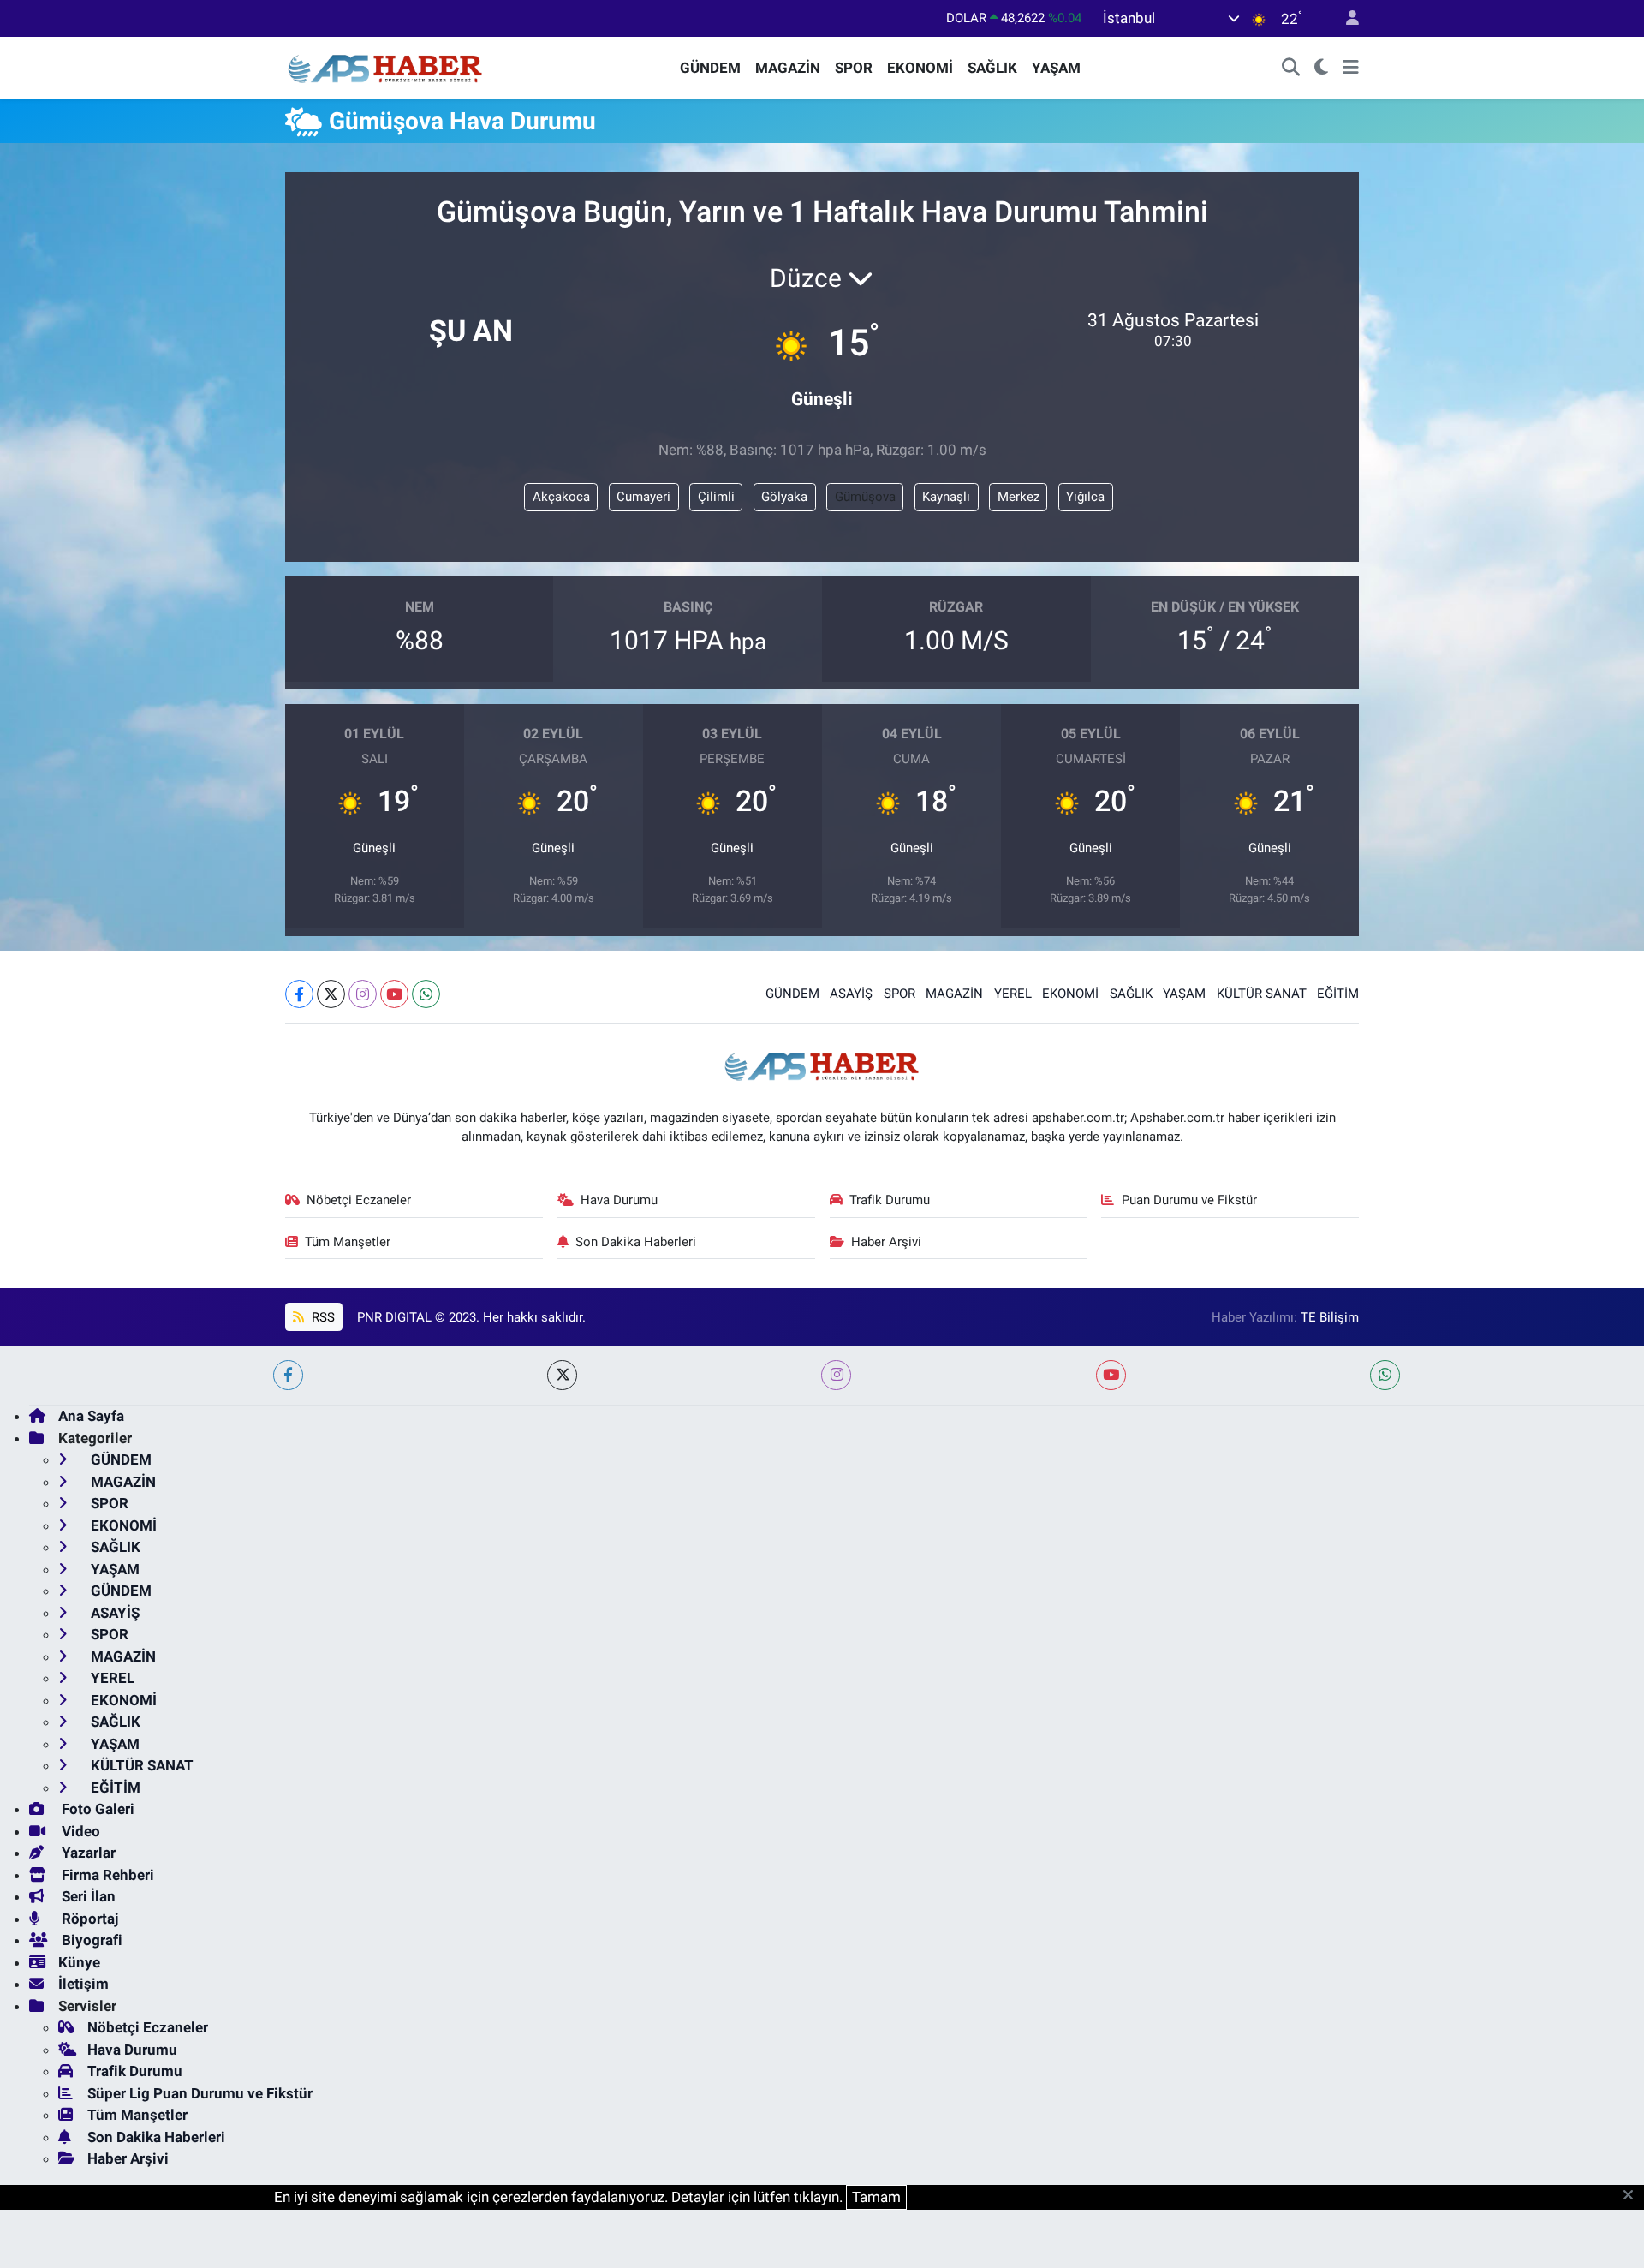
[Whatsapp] (426, 994)
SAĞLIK (992, 68)
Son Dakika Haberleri (636, 1242)
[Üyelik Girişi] (1345, 18)
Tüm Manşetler (348, 1242)
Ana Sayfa (91, 1416)
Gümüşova (865, 497)
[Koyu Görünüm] (1322, 69)
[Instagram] (363, 994)
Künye (79, 1962)
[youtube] (1111, 1375)
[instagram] (836, 1375)
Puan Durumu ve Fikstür (1189, 1200)
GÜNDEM (710, 68)
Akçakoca (561, 497)
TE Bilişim (1330, 1317)
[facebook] (288, 1375)
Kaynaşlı (946, 497)
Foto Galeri (96, 1809)
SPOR (854, 68)
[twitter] (562, 1375)
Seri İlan (87, 1896)
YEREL (1013, 994)
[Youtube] (394, 994)
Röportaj (88, 1919)
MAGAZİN (788, 68)
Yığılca (1085, 497)
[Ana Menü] (1351, 69)
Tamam (876, 2197)
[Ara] (1291, 69)
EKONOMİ (920, 68)
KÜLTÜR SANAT (1262, 994)
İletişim (83, 1984)
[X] (331, 994)
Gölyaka (784, 497)
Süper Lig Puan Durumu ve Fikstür (200, 2093)
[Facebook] (299, 994)
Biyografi (90, 1940)
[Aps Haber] (386, 67)
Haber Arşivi (886, 1242)
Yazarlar (87, 1853)
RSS (322, 1317)
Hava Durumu (619, 1200)
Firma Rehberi (106, 1875)
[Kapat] (1633, 2196)
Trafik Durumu (890, 1200)
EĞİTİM (1338, 994)
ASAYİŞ (851, 994)
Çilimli (716, 497)
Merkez (1019, 497)
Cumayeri (643, 497)
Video (79, 1831)
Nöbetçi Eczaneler (359, 1200)
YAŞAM (1056, 68)
